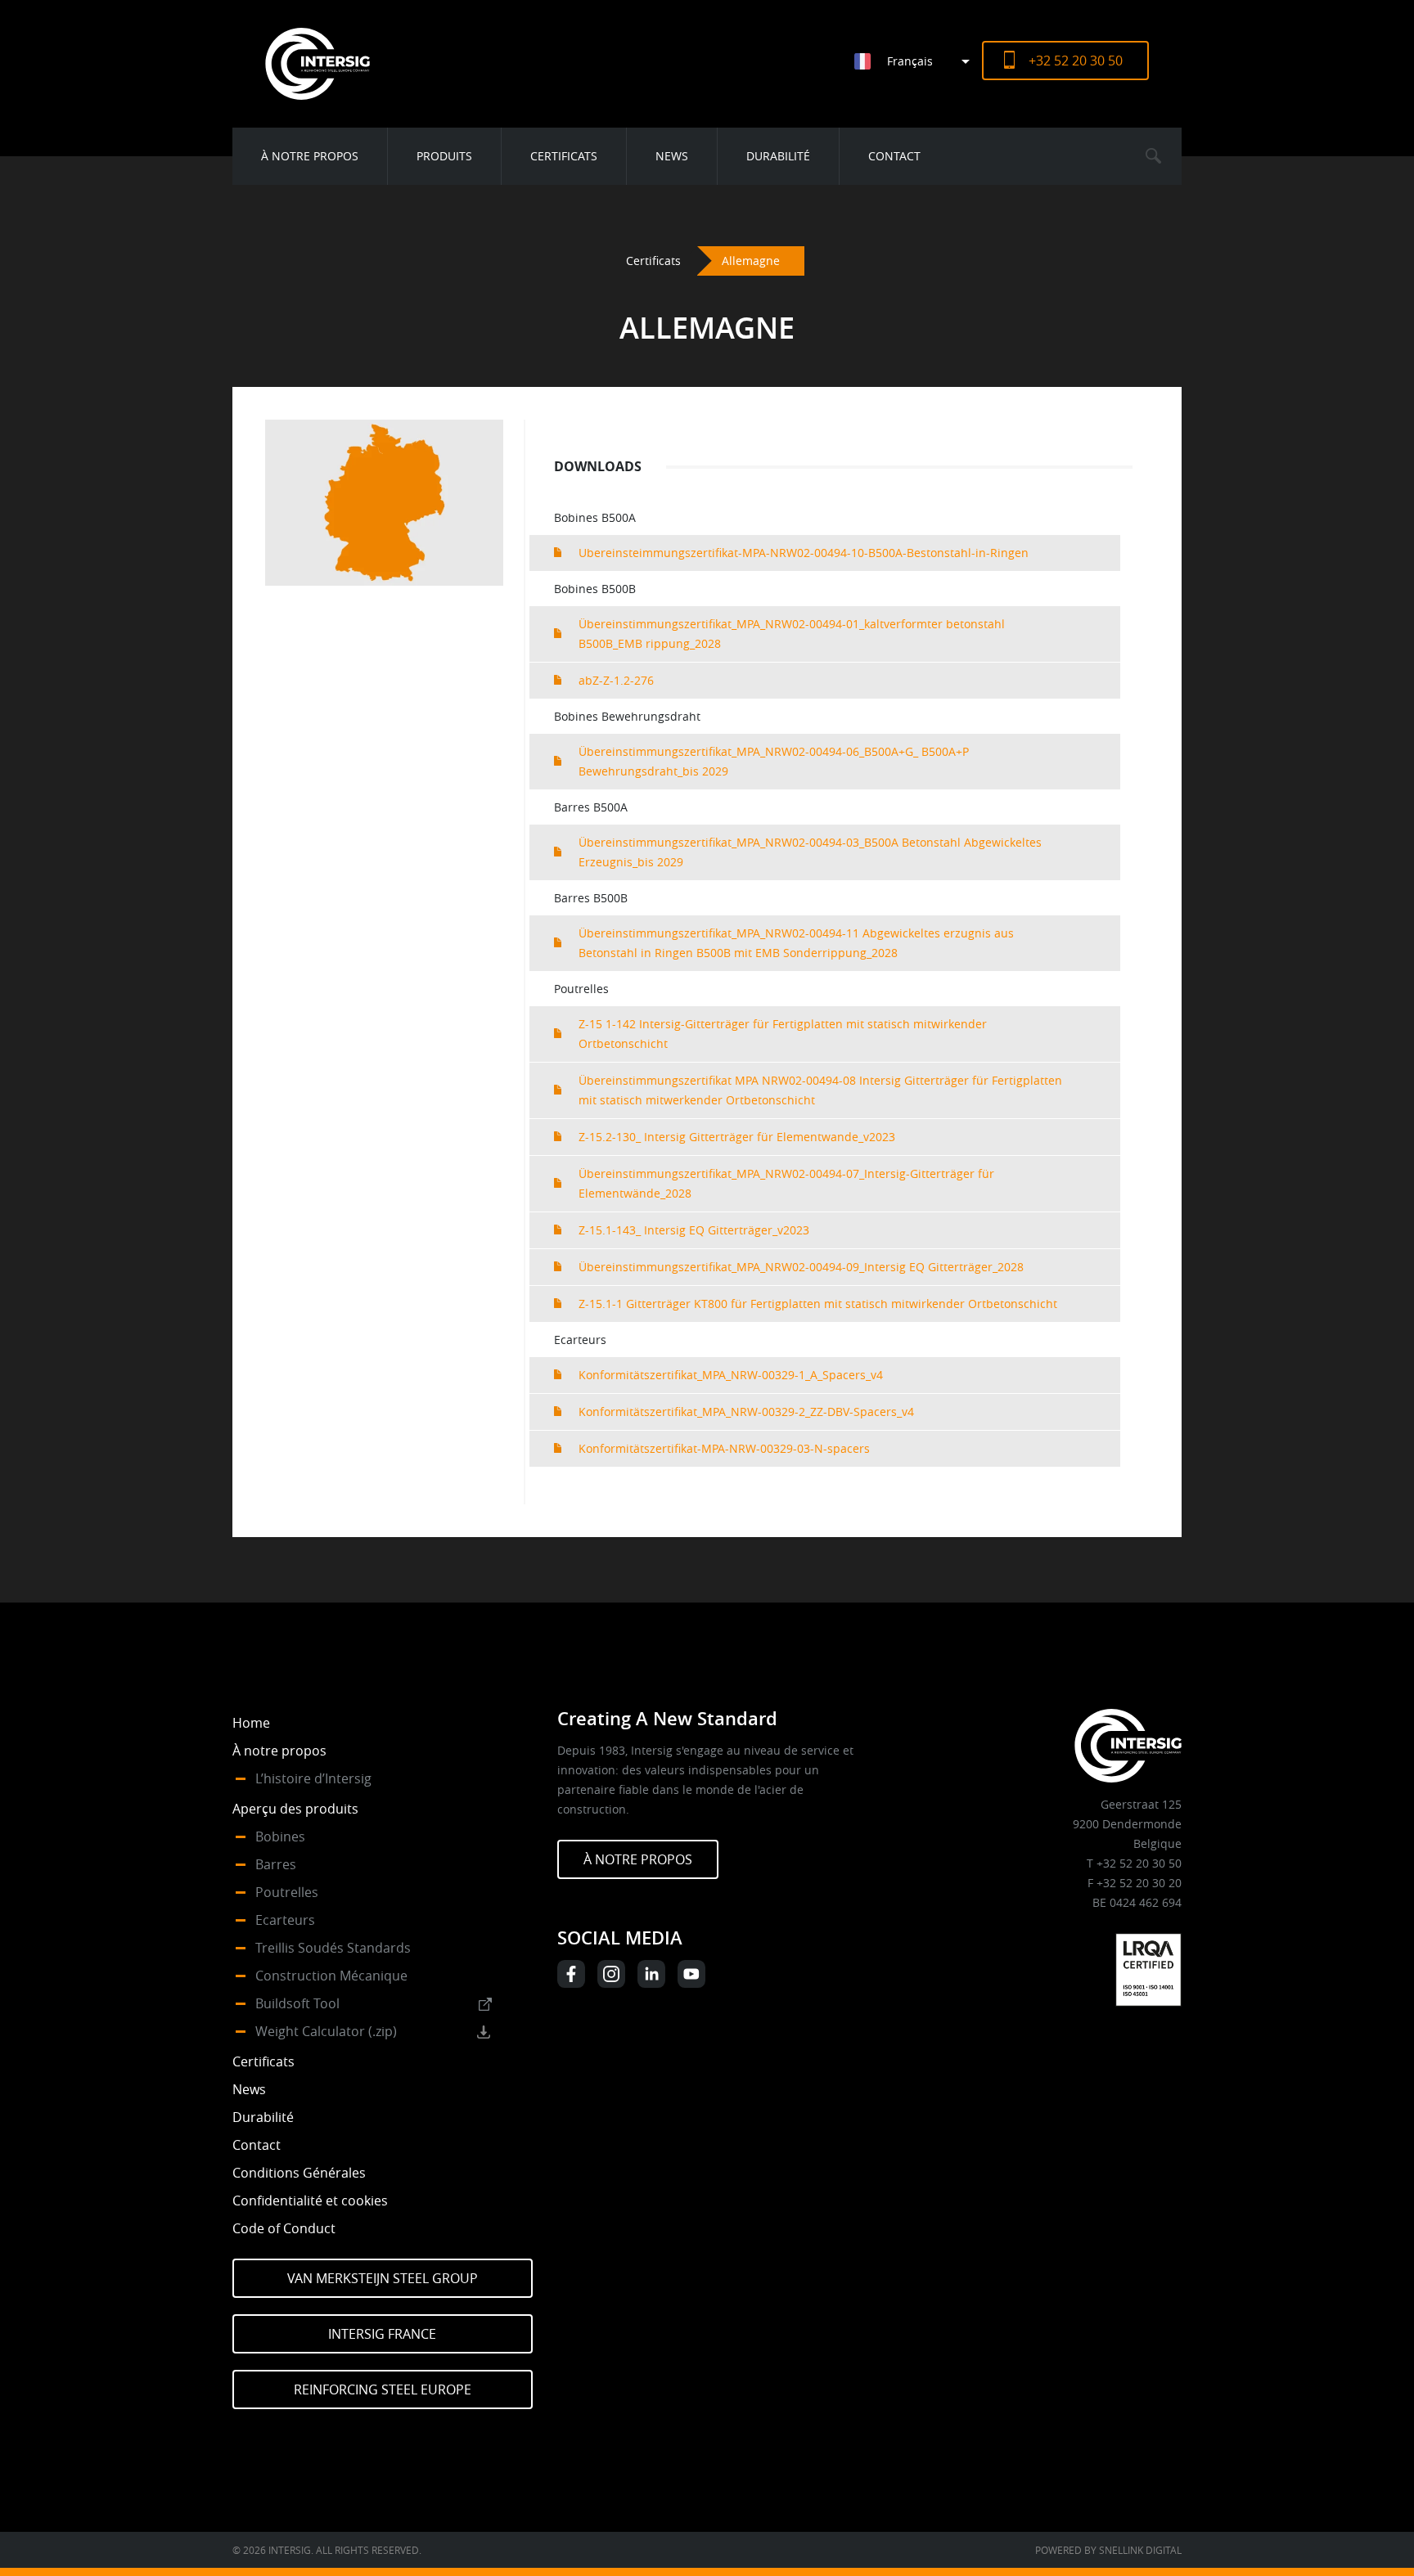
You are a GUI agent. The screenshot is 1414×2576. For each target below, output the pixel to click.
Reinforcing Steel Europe (383, 2389)
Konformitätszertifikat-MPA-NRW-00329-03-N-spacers (724, 1448)
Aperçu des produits (295, 1809)
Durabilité (778, 156)
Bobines (280, 1836)
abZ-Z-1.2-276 (616, 680)
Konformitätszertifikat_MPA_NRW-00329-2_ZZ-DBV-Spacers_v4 (746, 1412)
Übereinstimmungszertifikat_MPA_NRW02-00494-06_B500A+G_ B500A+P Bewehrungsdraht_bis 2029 (774, 761)
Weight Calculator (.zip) (326, 2031)
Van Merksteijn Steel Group (383, 2278)
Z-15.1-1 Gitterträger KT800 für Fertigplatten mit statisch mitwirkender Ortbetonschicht (818, 1304)
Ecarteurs (285, 1920)
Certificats (564, 156)
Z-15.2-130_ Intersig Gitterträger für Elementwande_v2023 (737, 1137)
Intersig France (382, 2334)
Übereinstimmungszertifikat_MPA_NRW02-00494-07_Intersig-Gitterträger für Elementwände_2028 (786, 1183)
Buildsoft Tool (297, 2003)
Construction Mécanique (331, 1976)
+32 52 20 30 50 (1076, 61)
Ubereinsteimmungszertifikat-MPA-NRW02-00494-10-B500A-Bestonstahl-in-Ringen (804, 553)
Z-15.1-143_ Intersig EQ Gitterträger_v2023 (694, 1230)
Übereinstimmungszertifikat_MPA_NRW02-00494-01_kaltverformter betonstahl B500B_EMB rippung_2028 (792, 634)
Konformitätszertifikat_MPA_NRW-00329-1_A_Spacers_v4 (731, 1375)
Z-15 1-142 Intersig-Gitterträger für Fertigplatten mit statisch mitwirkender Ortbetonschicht (783, 1034)
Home (251, 1723)
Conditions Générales (299, 2173)
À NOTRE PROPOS (638, 1859)
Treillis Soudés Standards (333, 1948)
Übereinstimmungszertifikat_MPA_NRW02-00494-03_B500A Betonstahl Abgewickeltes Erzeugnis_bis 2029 (810, 852)
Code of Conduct (284, 2228)
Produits (444, 156)
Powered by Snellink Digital (1108, 2550)
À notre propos (310, 156)
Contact (894, 156)
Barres (276, 1864)
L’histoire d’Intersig (313, 1778)
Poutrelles (287, 1892)
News (672, 156)
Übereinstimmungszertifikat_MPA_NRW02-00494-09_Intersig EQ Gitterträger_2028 (801, 1267)
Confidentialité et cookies (310, 2201)
